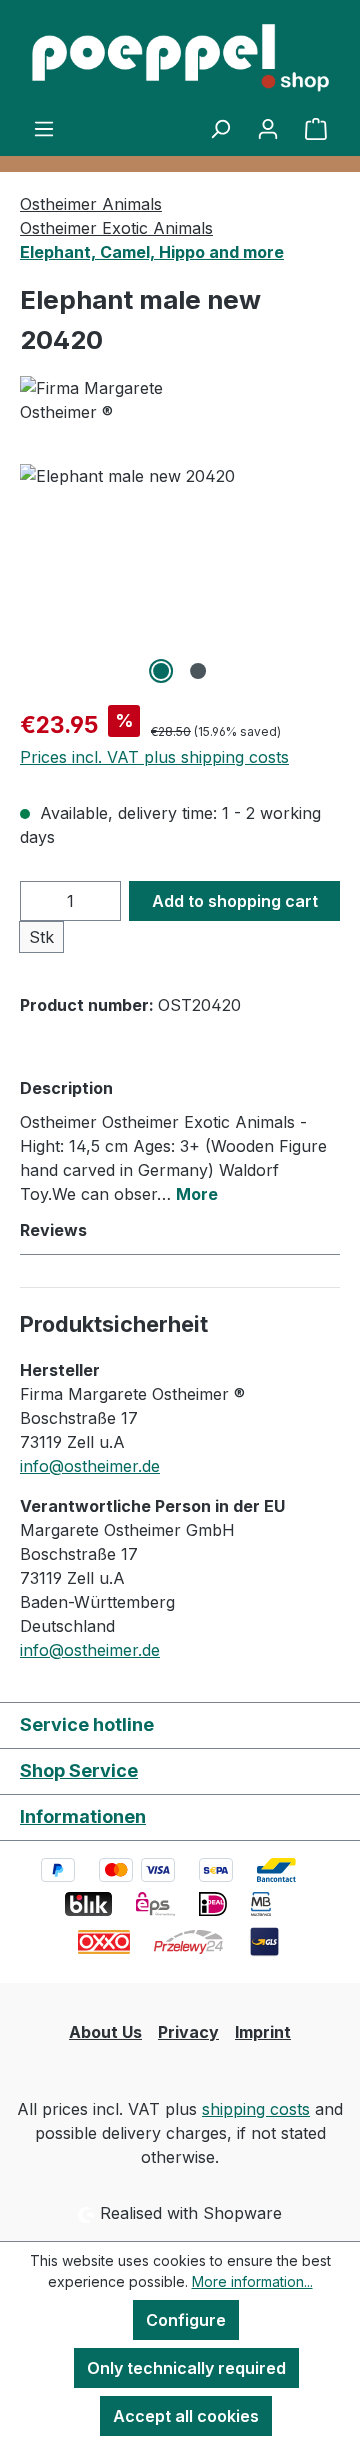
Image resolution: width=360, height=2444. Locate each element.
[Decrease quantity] (41, 901)
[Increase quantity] (101, 901)
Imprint (263, 2032)
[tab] (175, 1140)
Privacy (188, 2032)
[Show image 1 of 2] (161, 671)
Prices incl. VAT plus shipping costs (154, 757)
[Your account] (268, 128)
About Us (105, 2032)
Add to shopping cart (235, 901)
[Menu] (44, 128)
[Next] (325, 576)
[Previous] (35, 576)
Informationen (83, 1816)
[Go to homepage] (180, 58)
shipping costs (256, 2109)
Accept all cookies (186, 2416)
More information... (252, 2281)
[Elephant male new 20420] (180, 576)
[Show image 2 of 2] (198, 671)
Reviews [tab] (53, 1230)
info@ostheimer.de (90, 1466)
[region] (180, 576)
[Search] (220, 128)
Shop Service (79, 1770)
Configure (186, 2320)
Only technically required (186, 2368)
